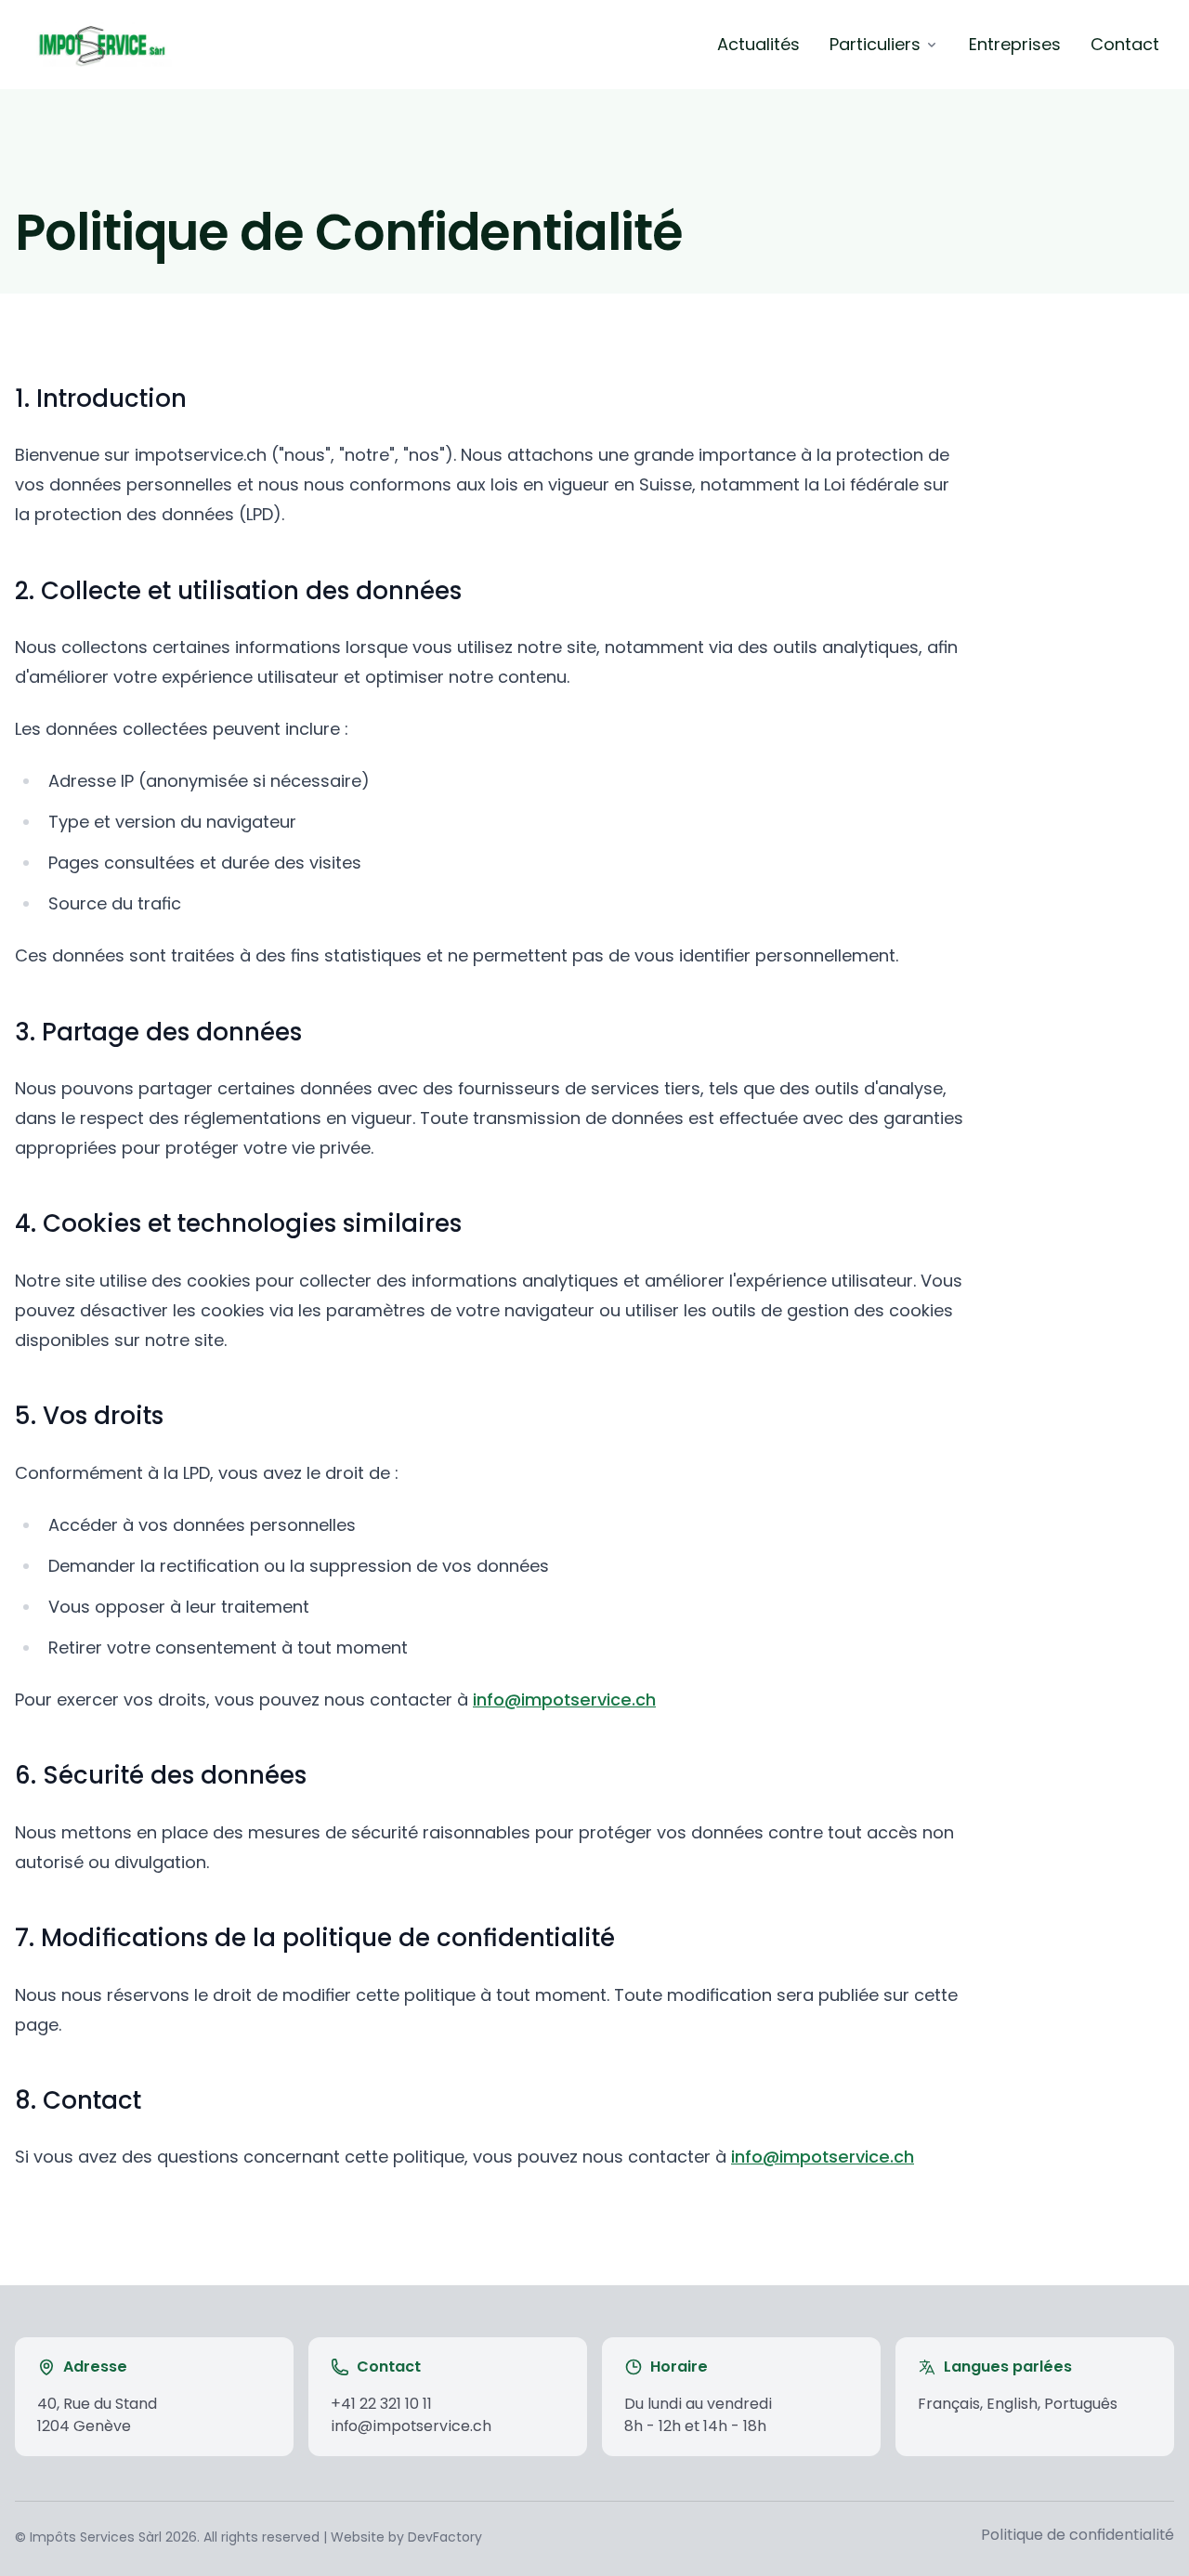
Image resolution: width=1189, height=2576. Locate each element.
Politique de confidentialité (1078, 2535)
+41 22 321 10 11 (381, 2404)
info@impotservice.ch (564, 1700)
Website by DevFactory (406, 2537)
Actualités (758, 44)
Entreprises (1015, 44)
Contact (1125, 44)
